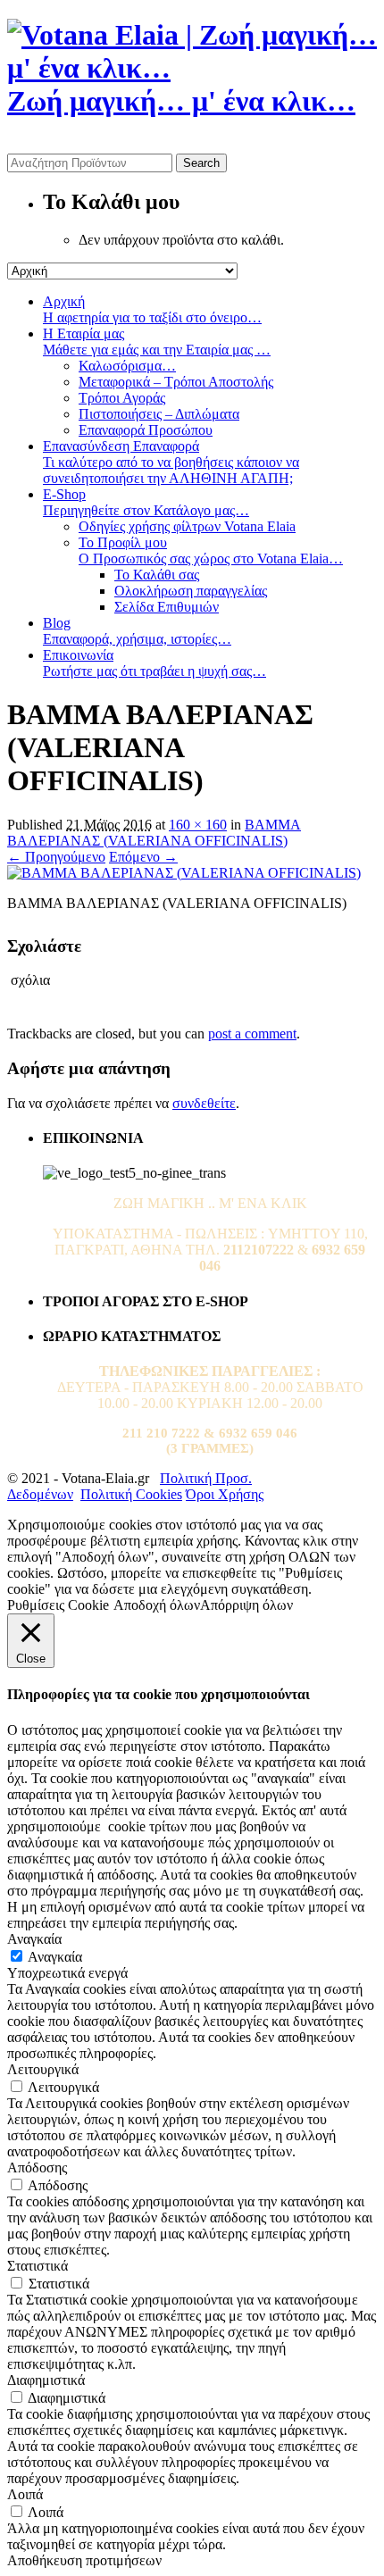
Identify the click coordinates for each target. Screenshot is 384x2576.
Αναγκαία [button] (34, 1939)
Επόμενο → (143, 857)
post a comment (252, 1034)
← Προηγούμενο (56, 857)
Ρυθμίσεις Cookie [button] (58, 1605)
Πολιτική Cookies (131, 1494)
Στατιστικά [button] (38, 2266)
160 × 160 (198, 825)
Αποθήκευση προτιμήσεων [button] (84, 2560)
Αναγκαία (55, 1957)
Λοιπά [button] (25, 2494)
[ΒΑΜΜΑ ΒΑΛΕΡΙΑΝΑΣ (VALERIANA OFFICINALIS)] (184, 873)
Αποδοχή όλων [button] (157, 1605)
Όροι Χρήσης (225, 1494)
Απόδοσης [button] (37, 2168)
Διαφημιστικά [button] (46, 2380)
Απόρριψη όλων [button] (246, 1605)
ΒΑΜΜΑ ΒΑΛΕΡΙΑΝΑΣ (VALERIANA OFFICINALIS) (154, 833)
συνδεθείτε (204, 1103)
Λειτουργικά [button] (43, 2069)
